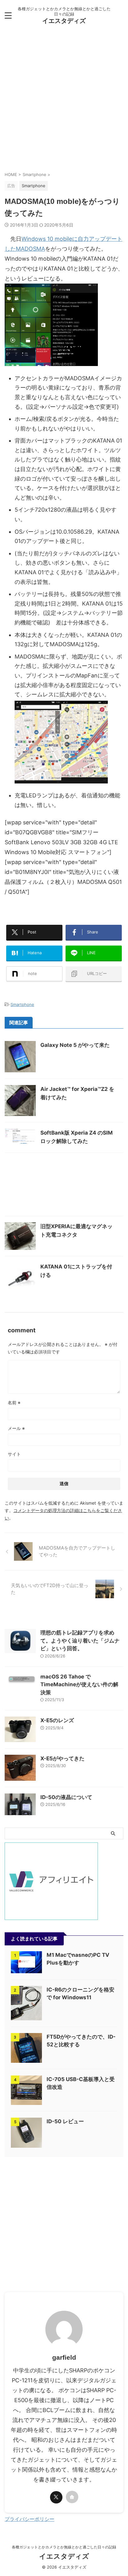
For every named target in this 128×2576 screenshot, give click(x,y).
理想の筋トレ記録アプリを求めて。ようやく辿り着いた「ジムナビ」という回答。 (80, 1641)
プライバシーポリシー (30, 2519)
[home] (72, 2497)
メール (16, 1428)
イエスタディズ (64, 21)
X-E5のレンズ (57, 1720)
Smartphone (22, 1004)
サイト (14, 1454)
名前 (14, 1403)
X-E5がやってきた (62, 1758)
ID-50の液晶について (66, 1797)
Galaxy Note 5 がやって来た (75, 1045)
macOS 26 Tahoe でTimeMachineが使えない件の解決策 (79, 1685)
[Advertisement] (64, 101)
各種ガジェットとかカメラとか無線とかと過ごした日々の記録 (64, 2547)
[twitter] (56, 2497)
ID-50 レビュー (65, 2121)
